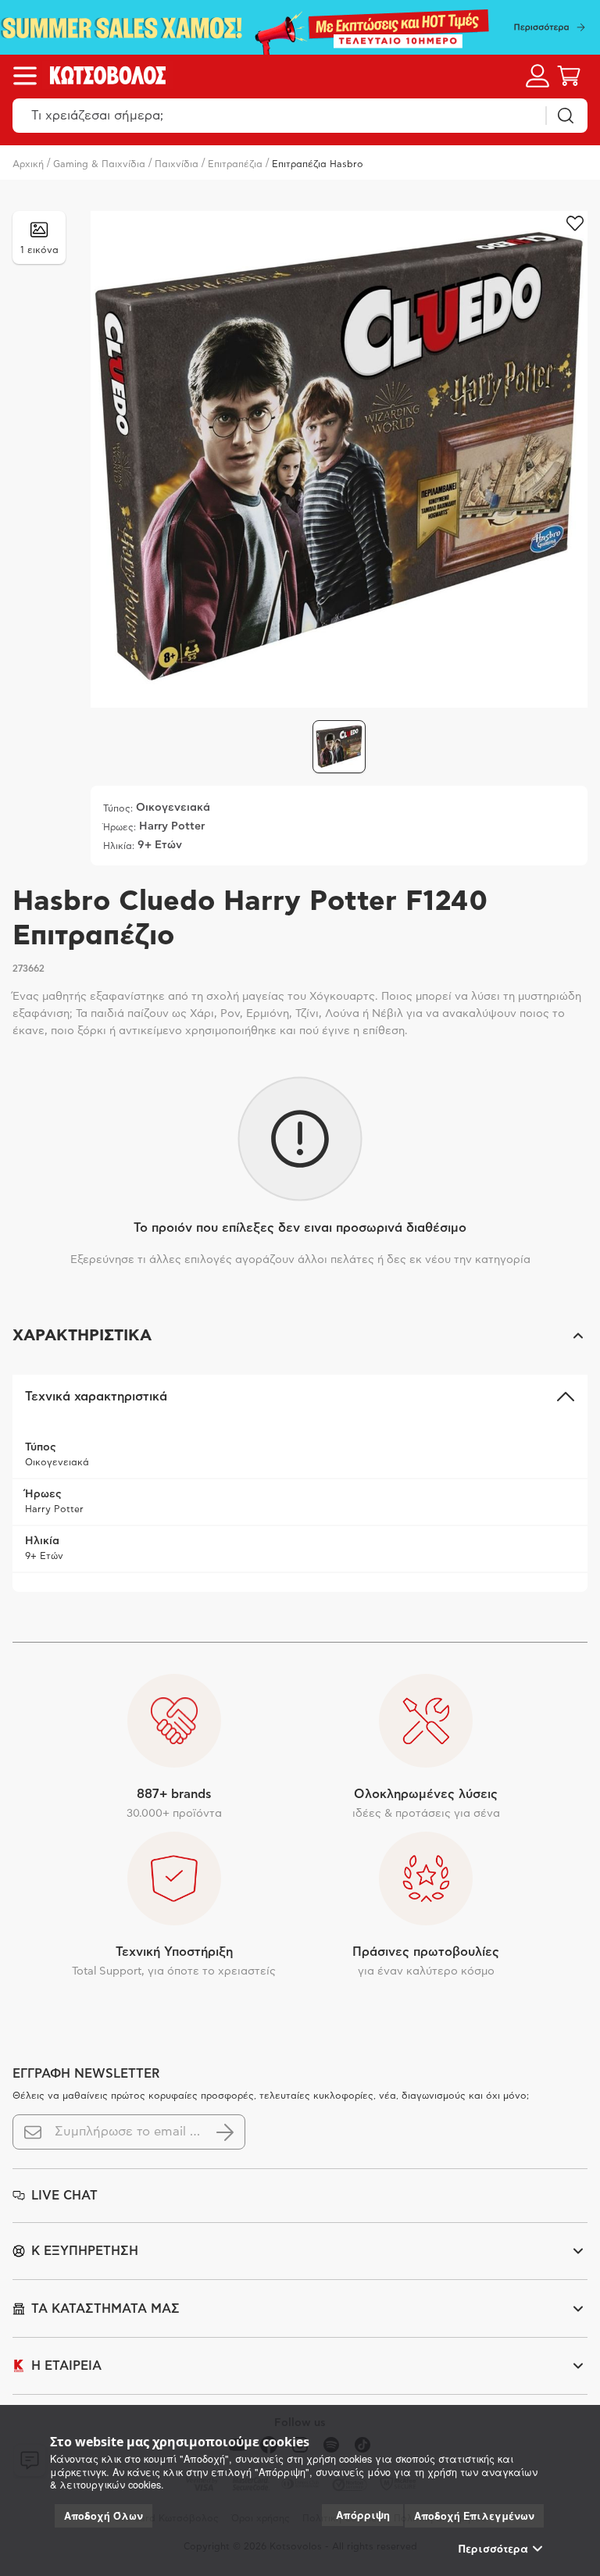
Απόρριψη (363, 2515)
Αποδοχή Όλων (104, 2516)
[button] (300, 1336)
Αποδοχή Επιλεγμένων (474, 2516)
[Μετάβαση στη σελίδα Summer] (300, 27)
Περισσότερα (493, 2549)
